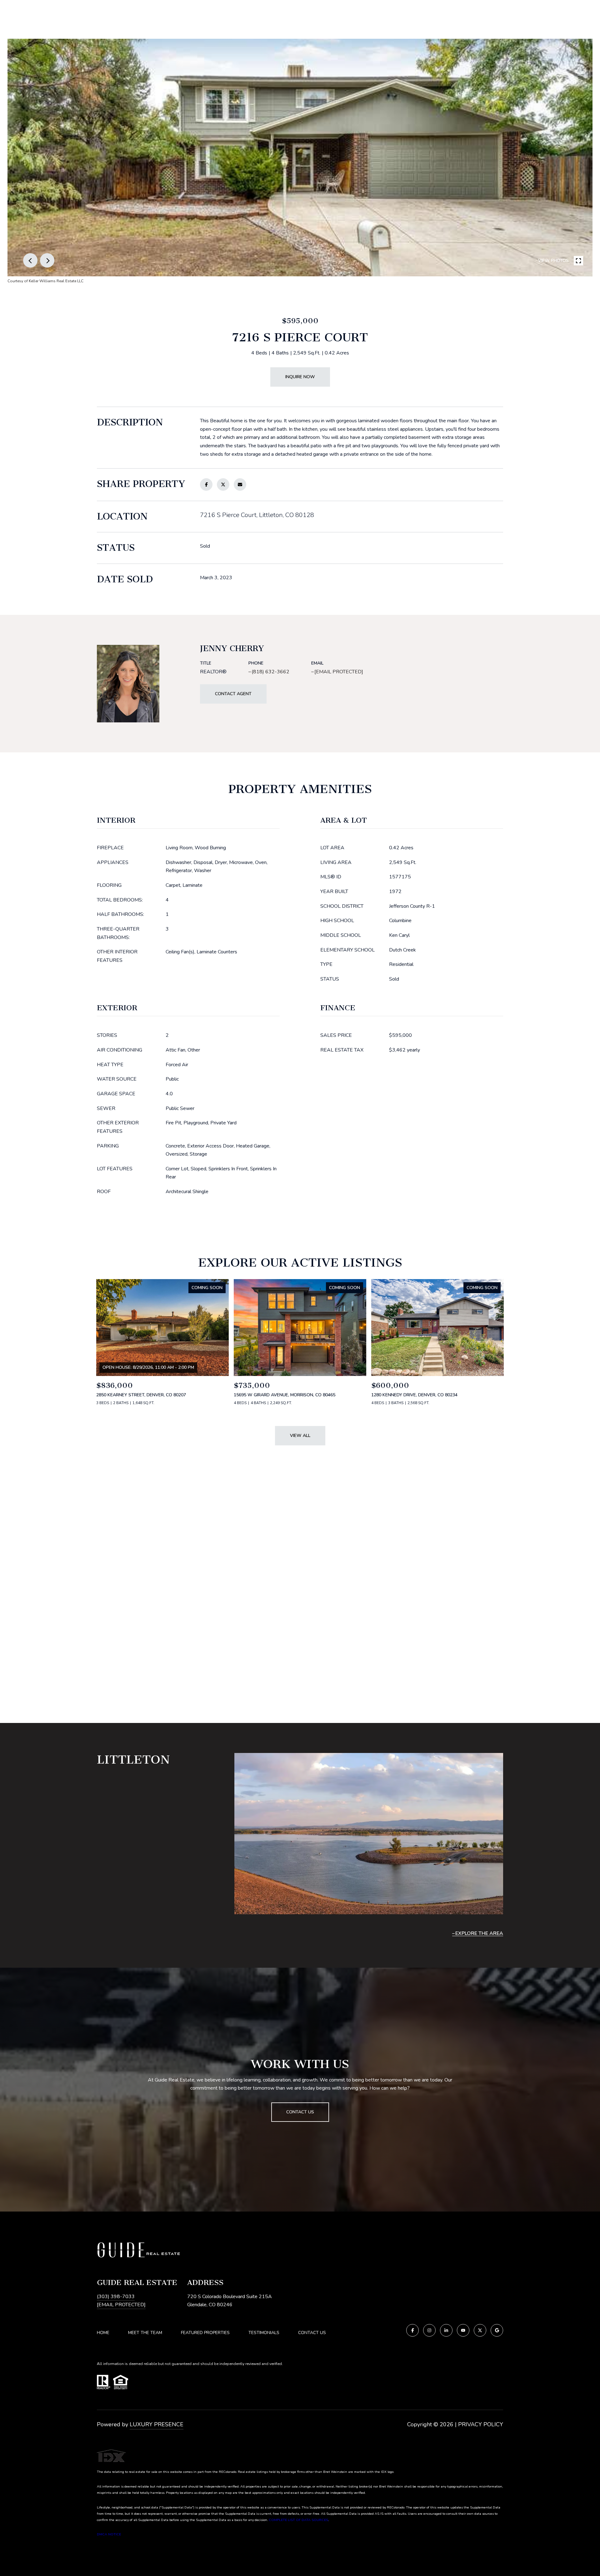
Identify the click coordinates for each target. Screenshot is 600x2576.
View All (300, 1436)
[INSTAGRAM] (429, 2330)
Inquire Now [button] (300, 377)
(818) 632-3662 (270, 672)
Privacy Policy (481, 2424)
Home (103, 2333)
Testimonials (264, 2333)
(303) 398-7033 (116, 2297)
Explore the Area (479, 1933)
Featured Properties (205, 2333)
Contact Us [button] (300, 2112)
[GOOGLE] (497, 2330)
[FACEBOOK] (412, 2330)
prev (30, 260)
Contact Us (312, 2333)
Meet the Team (145, 2333)
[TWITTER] (480, 2330)
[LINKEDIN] (446, 2330)
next (47, 260)
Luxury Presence (157, 2424)
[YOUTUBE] (463, 2330)
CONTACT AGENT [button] (233, 694)
